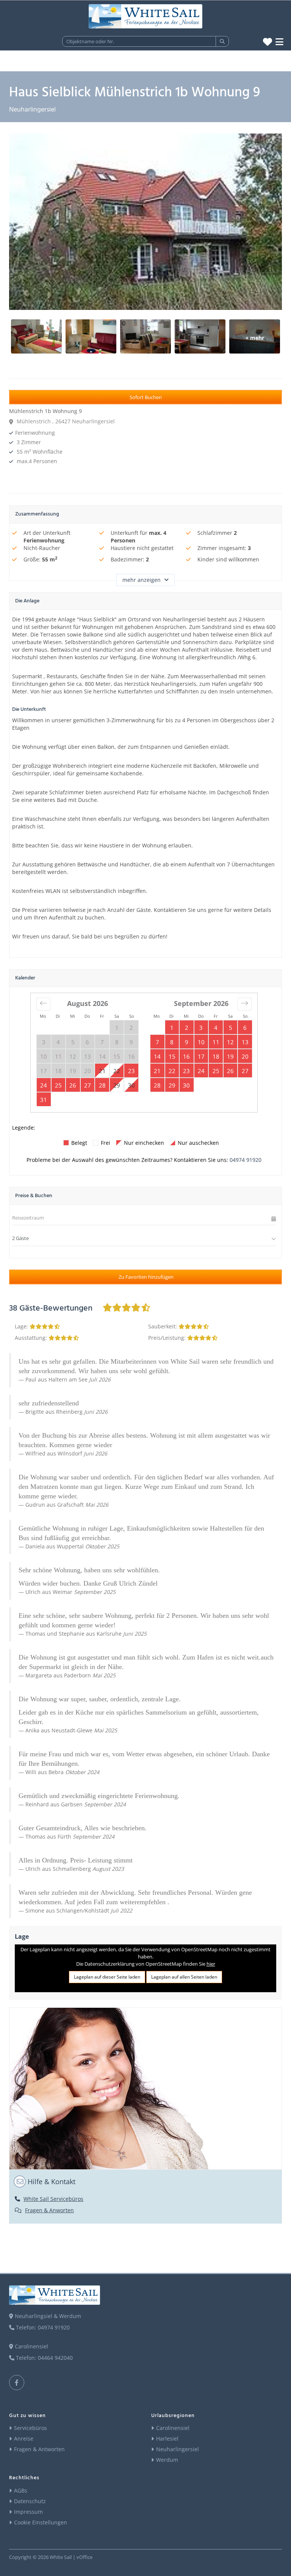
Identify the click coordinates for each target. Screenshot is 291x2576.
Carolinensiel (173, 2428)
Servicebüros (31, 2428)
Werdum (167, 2460)
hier (211, 1964)
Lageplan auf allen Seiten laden (184, 1977)
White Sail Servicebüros (53, 2199)
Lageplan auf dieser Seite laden (107, 1977)
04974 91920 (246, 1160)
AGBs (21, 2490)
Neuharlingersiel (178, 2449)
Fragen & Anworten (49, 2210)
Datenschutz (30, 2501)
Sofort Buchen (146, 397)
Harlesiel (167, 2438)
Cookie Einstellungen (41, 2522)
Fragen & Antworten (39, 2449)
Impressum (28, 2512)
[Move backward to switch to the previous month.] (43, 1004)
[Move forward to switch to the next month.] (245, 1004)
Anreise (24, 2438)
